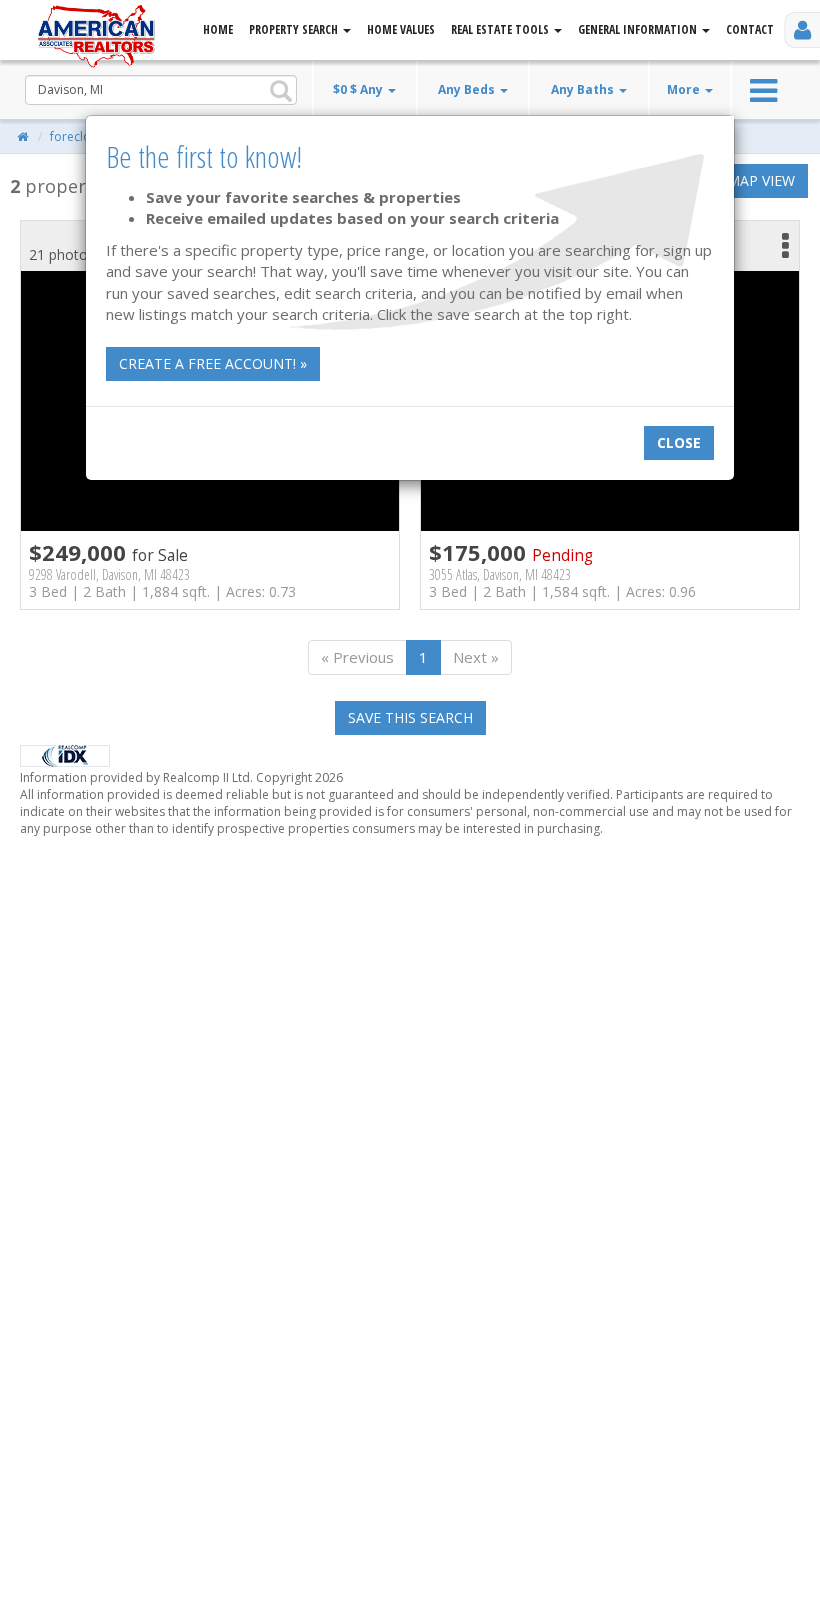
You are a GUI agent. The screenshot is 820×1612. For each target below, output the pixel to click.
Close (679, 442)
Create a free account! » (213, 363)
